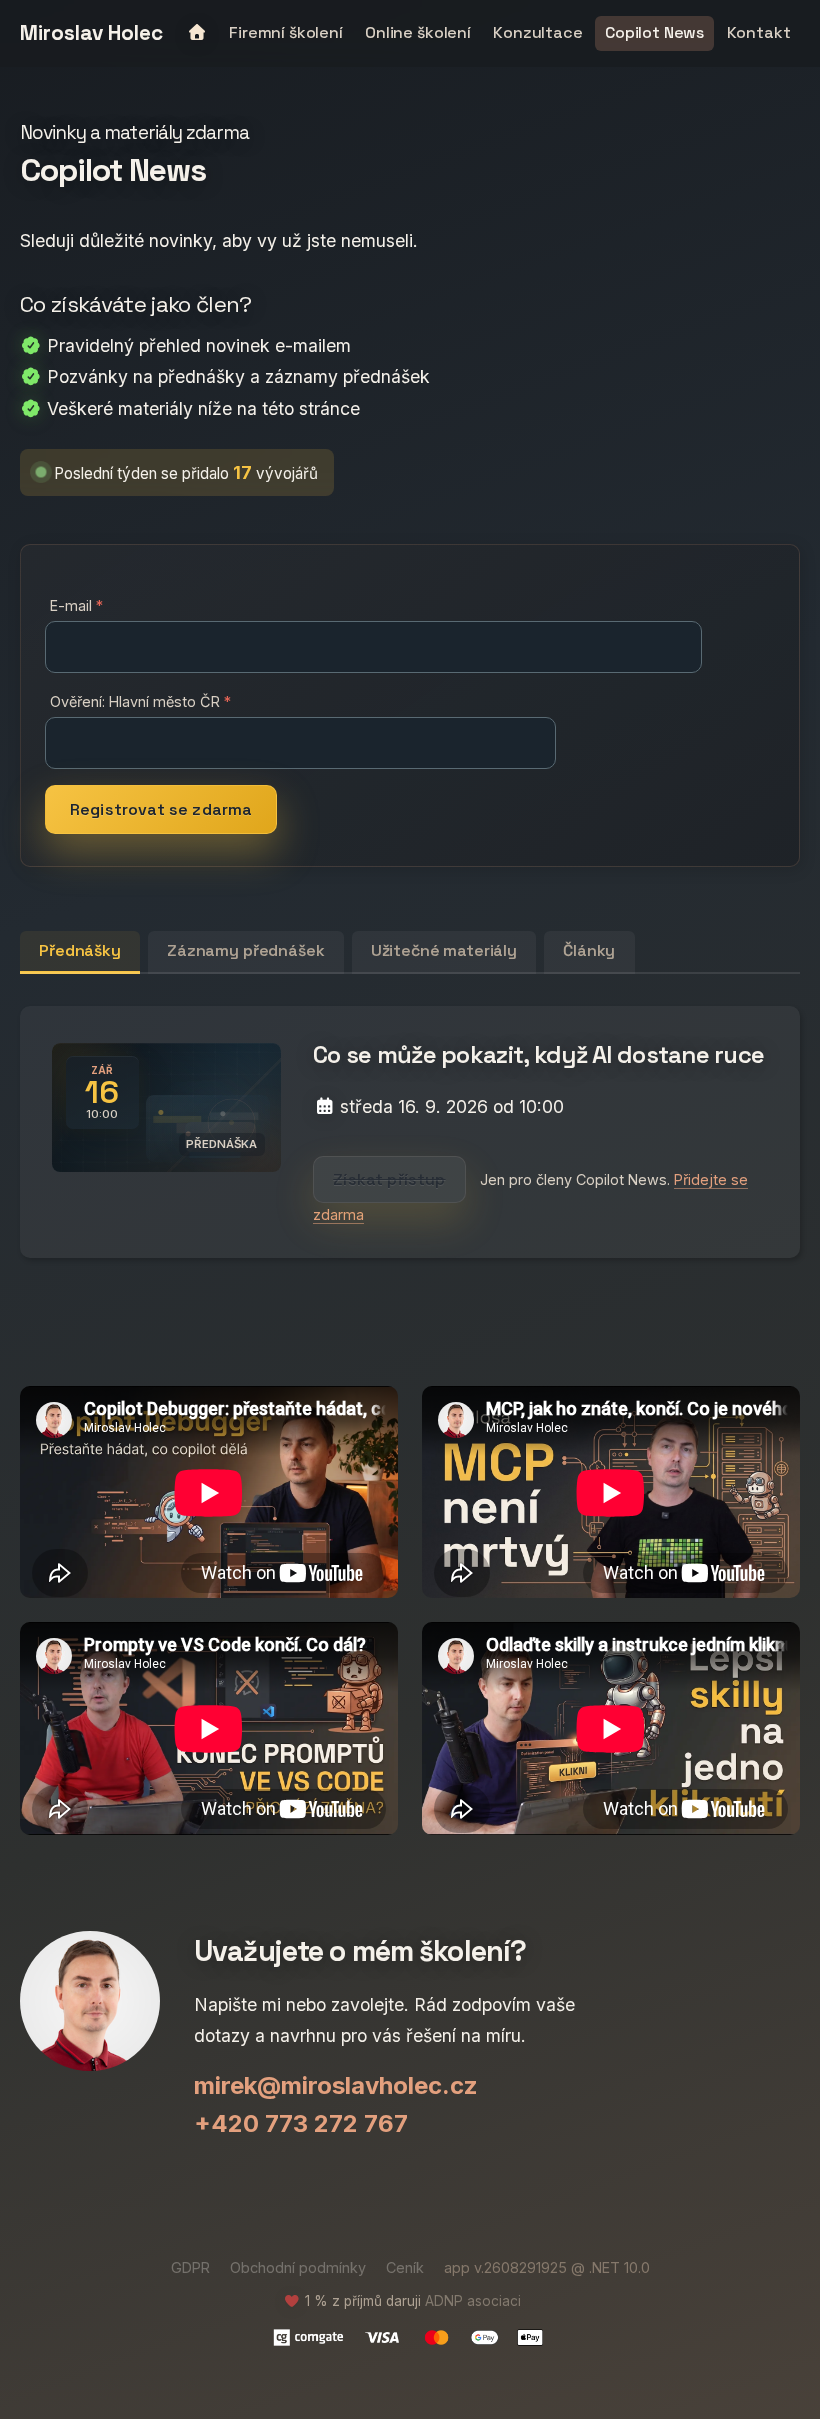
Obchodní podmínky (298, 2267)
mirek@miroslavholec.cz (336, 2085)
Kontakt (759, 32)
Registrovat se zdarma (161, 809)
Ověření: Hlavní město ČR (135, 701)
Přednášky (80, 950)
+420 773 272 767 (301, 2123)
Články (589, 950)
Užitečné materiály (444, 950)
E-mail (71, 605)
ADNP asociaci (473, 2301)
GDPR (190, 2267)
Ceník (405, 2267)
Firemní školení (286, 32)
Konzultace (537, 32)
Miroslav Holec (91, 33)
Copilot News (654, 32)
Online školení (418, 32)
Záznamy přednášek (245, 950)
